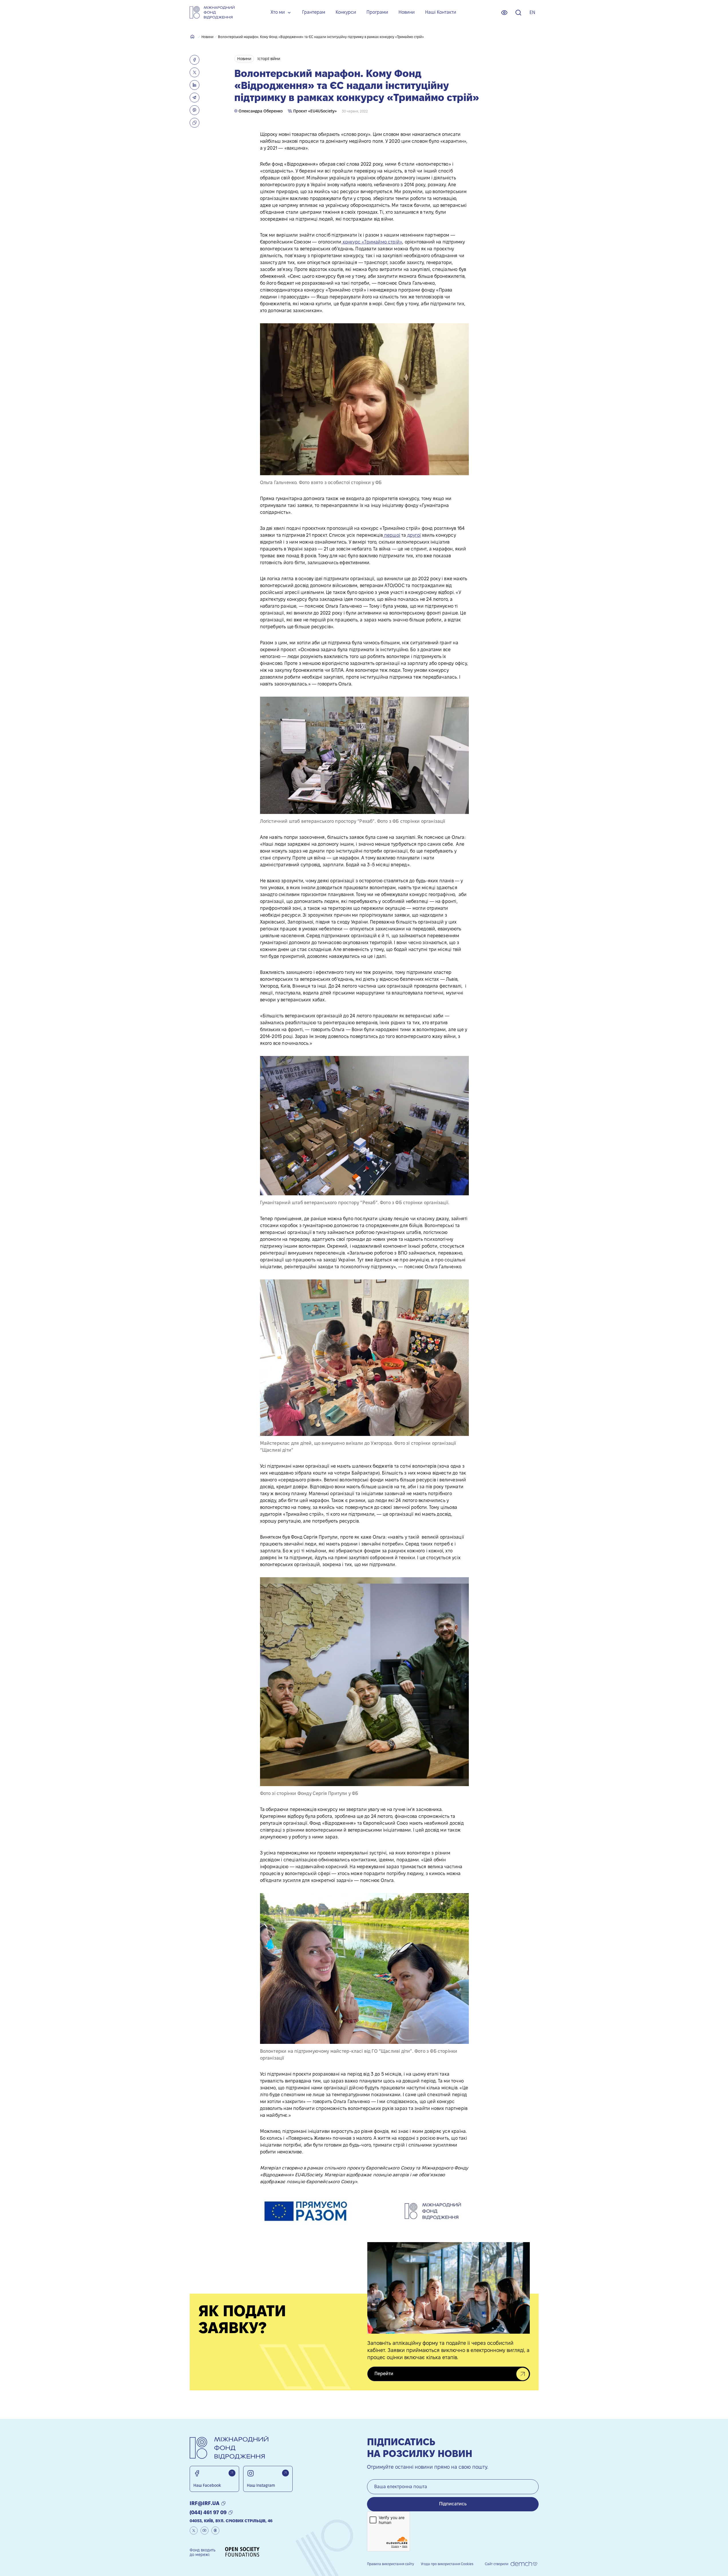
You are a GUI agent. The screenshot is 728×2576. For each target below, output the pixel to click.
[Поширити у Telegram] (195, 98)
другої (413, 535)
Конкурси (346, 12)
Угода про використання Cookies (447, 2564)
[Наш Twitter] (194, 2531)
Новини (407, 12)
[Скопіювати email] (223, 2503)
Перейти (384, 2374)
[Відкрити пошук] (518, 13)
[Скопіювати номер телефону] (231, 2512)
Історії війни (269, 59)
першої (392, 535)
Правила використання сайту (390, 2564)
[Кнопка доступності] (504, 13)
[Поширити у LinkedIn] (195, 85)
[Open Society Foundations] (242, 2552)
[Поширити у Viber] (195, 110)
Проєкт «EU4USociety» (314, 111)
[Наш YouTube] (205, 2531)
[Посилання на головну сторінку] (212, 12)
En (532, 12)
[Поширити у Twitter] (195, 72)
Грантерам (314, 12)
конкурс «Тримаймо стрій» (372, 242)
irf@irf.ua (205, 2503)
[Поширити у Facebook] (195, 60)
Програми (377, 12)
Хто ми (278, 12)
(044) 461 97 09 (208, 2512)
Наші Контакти (441, 12)
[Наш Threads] (215, 2531)
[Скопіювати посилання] (195, 123)
